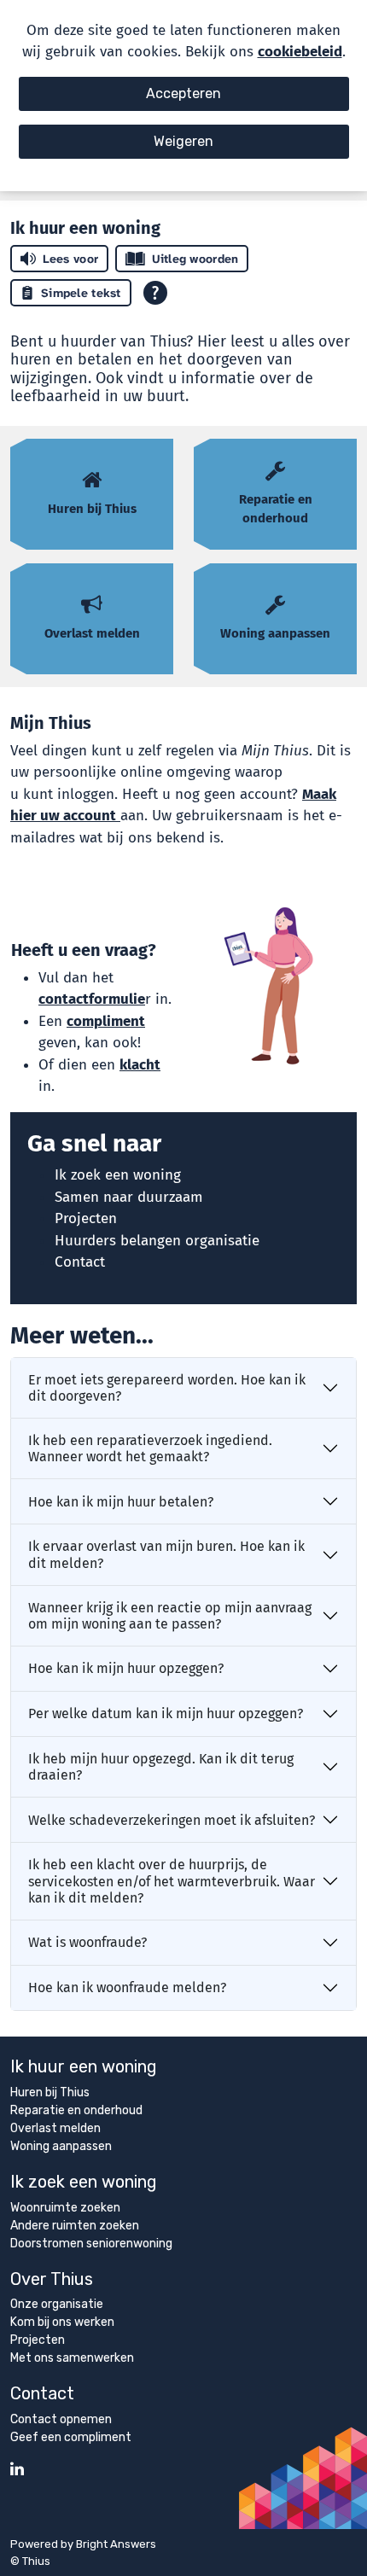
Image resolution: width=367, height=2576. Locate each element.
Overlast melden (55, 2128)
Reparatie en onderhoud (76, 2110)
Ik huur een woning (84, 2066)
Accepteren (183, 93)
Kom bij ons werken (62, 2322)
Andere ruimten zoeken (75, 2226)
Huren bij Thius (50, 2092)
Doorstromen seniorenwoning (91, 2244)
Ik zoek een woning (118, 1175)
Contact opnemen (61, 2419)
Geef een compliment (71, 2437)
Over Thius (52, 2279)
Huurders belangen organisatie (157, 1241)
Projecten (86, 1218)
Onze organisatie (57, 2304)
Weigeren (183, 141)
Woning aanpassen (61, 2146)
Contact (80, 1262)
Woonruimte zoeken (65, 2208)
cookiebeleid (300, 52)
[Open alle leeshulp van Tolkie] (155, 293)
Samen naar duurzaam (129, 1197)
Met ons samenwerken (72, 2358)
